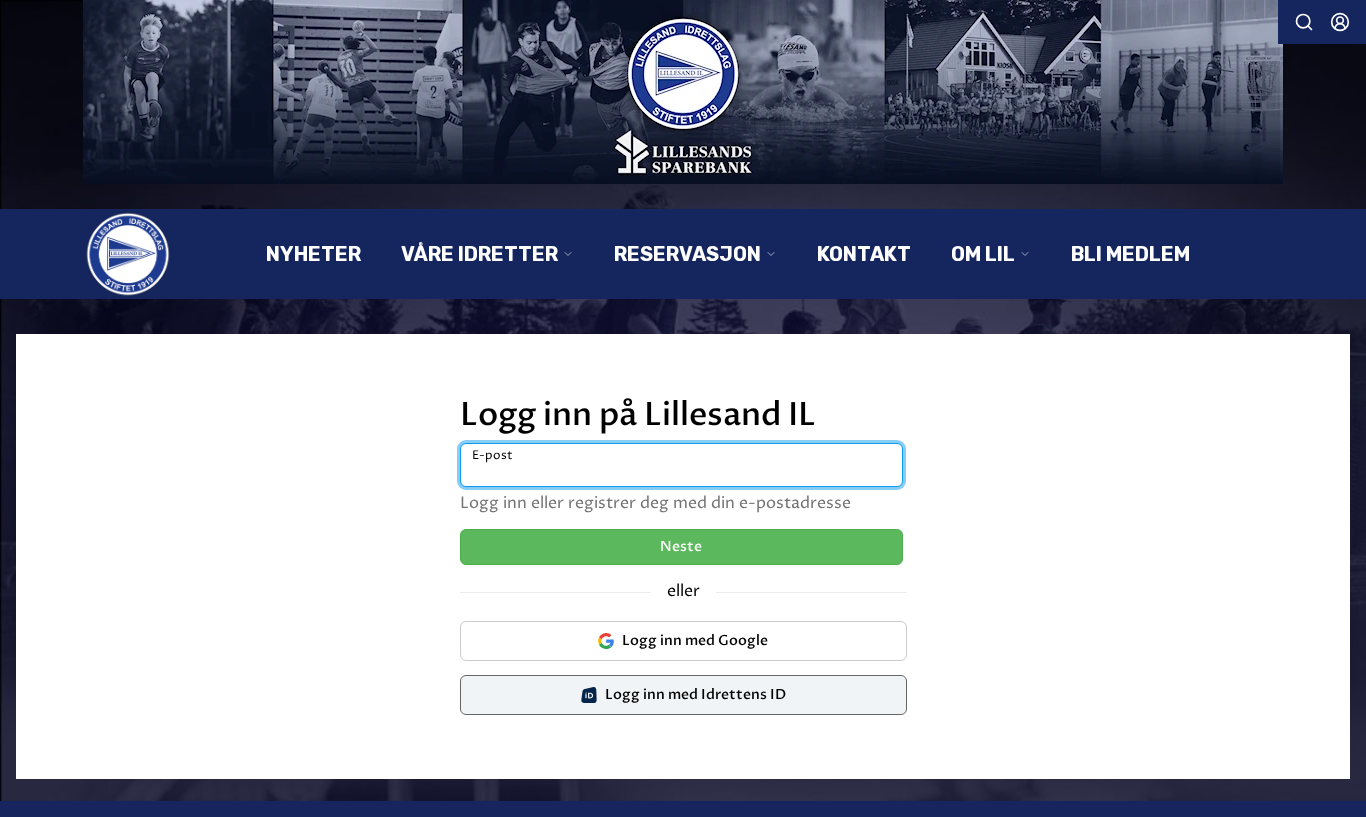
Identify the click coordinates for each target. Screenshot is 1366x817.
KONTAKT (864, 254)
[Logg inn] (1340, 22)
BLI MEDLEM (1130, 254)
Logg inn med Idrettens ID (695, 694)
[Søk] (1304, 22)
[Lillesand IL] (683, 92)
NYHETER (313, 254)
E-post (492, 455)
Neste (681, 546)
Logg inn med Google (695, 640)
